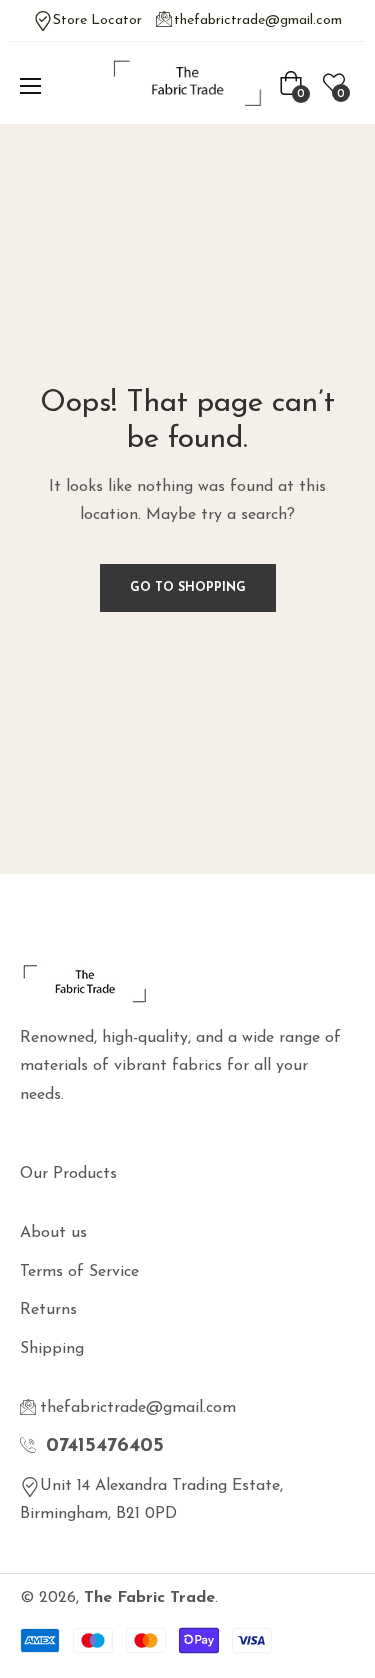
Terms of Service (79, 1272)
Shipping (52, 1349)
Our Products (68, 1174)
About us (53, 1233)
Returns (48, 1310)
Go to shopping (188, 588)
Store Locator (97, 20)
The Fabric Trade (149, 1598)
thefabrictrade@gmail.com (258, 20)
